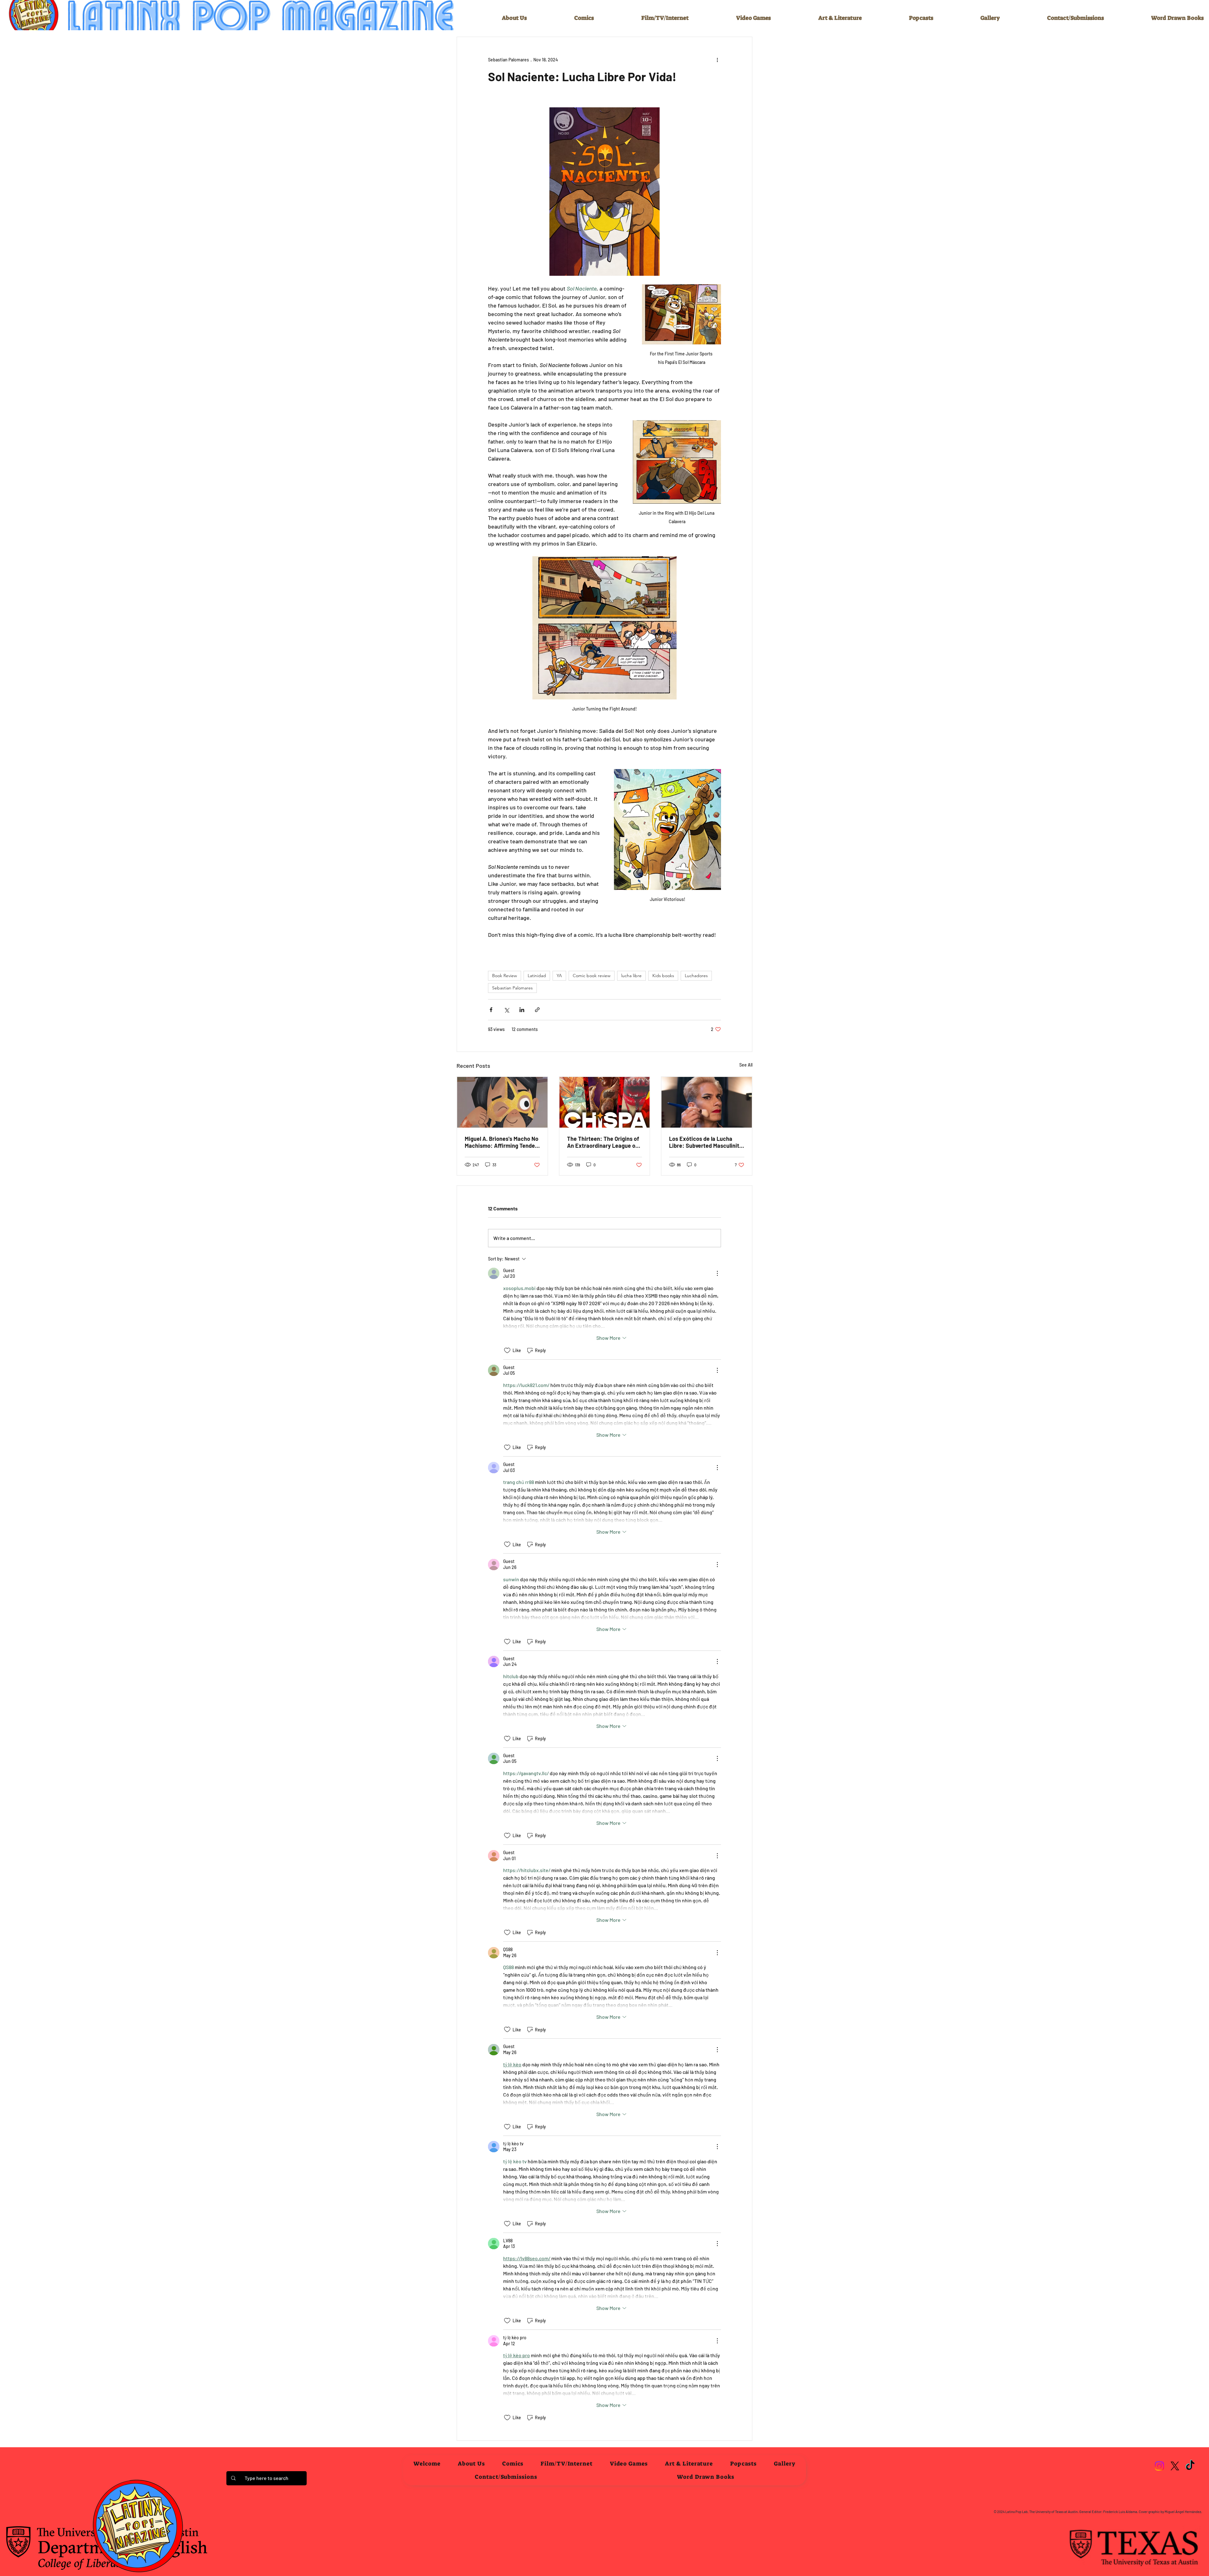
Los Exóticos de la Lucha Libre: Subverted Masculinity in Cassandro (706, 1142)
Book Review (505, 976)
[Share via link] (537, 1010)
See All (746, 1065)
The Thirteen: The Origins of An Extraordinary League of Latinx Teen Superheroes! (603, 1142)
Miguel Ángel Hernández (1183, 2512)
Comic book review (592, 976)
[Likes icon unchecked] (507, 1350)
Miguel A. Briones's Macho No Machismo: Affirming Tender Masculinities (502, 1142)
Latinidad (537, 976)
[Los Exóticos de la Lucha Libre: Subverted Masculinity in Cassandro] (707, 1102)
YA (559, 976)
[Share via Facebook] (491, 1010)
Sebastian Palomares (512, 988)
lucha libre (631, 976)
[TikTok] (1190, 2466)
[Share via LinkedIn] (522, 1010)
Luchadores (696, 976)
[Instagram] (1159, 2466)
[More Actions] (717, 1273)
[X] (1175, 2466)
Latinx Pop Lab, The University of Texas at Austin (1042, 2512)
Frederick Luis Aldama (1120, 2512)
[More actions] (717, 60)
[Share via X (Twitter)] (506, 1010)
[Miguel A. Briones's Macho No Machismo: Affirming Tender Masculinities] (502, 1102)
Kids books (663, 976)
